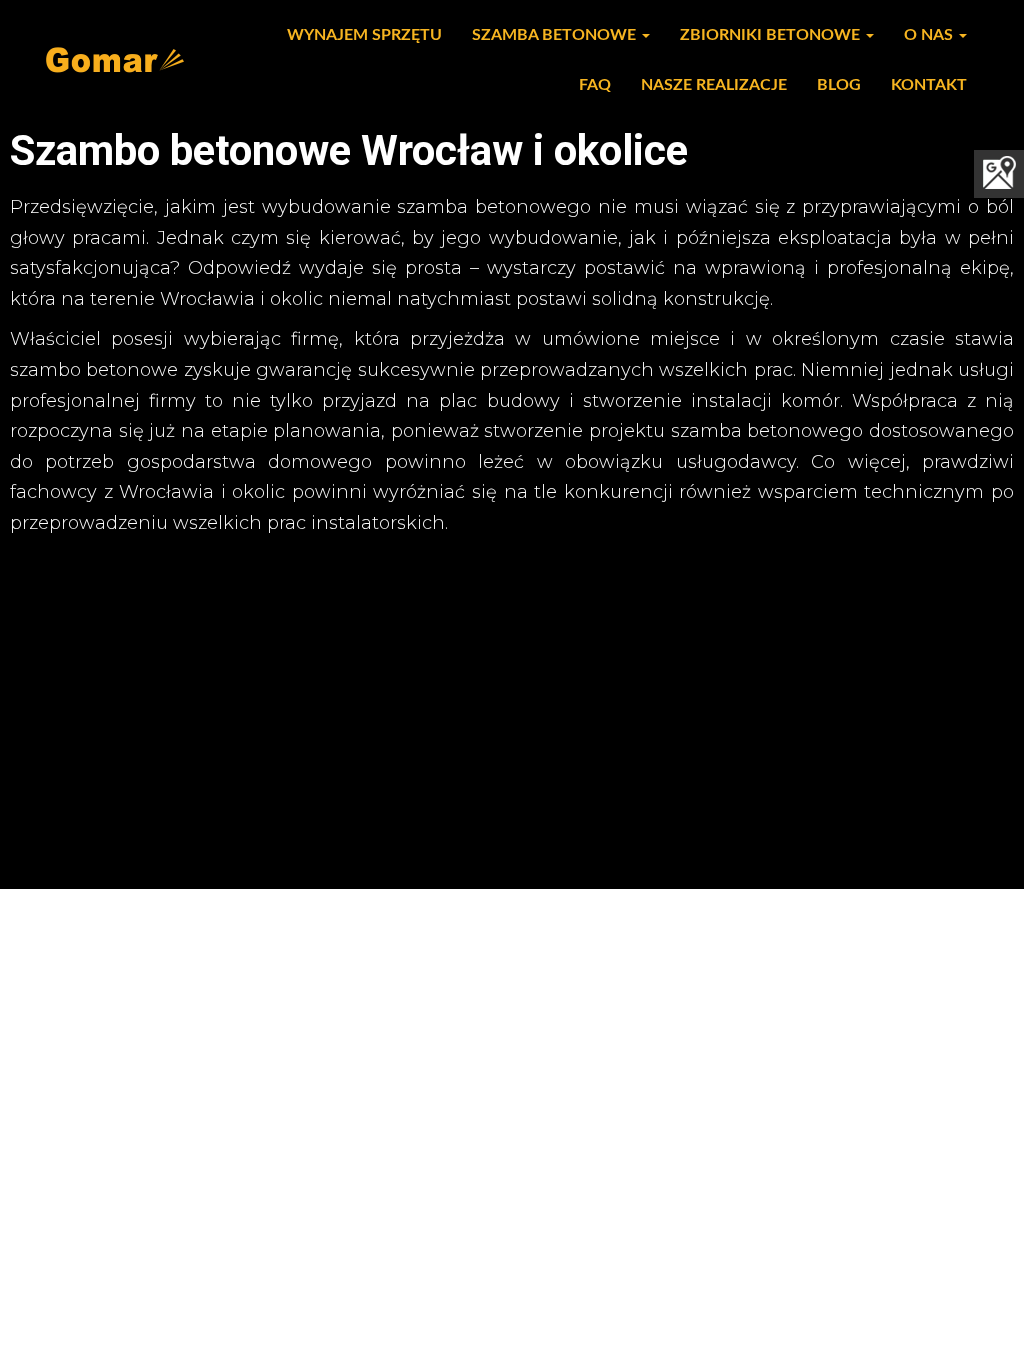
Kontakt (929, 85)
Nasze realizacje (714, 85)
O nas (930, 35)
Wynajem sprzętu (364, 35)
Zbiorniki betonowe (772, 35)
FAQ (595, 85)
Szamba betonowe (556, 35)
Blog (839, 85)
